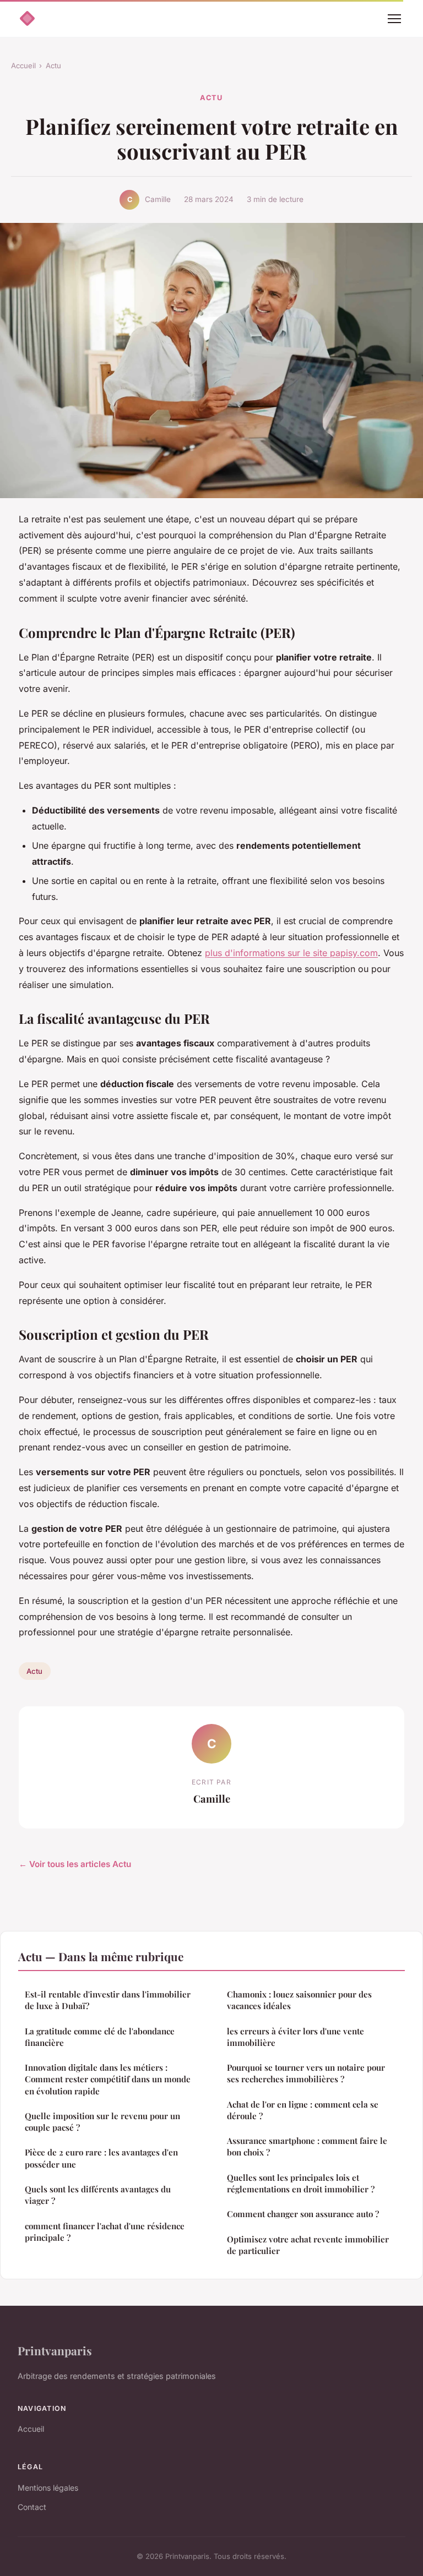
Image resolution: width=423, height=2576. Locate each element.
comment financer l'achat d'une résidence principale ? (105, 2232)
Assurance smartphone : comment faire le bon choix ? (307, 2146)
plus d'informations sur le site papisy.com (291, 953)
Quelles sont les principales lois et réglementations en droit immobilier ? (301, 2183)
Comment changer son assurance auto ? (303, 2214)
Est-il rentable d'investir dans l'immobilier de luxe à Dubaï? (108, 2000)
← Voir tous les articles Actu (75, 1864)
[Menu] (394, 19)
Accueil (23, 66)
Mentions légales (48, 2488)
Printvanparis (55, 2350)
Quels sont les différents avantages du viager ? (98, 2195)
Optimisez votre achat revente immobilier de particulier (308, 2245)
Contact (32, 2507)
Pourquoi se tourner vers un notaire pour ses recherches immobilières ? (306, 2073)
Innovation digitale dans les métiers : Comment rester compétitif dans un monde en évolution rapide (108, 2079)
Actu (53, 66)
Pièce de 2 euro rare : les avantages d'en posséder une (101, 2158)
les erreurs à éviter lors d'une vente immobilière (295, 2037)
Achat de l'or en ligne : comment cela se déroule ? (303, 2110)
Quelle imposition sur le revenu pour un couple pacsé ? (102, 2122)
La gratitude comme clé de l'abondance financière (100, 2037)
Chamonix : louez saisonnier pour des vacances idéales (299, 2000)
